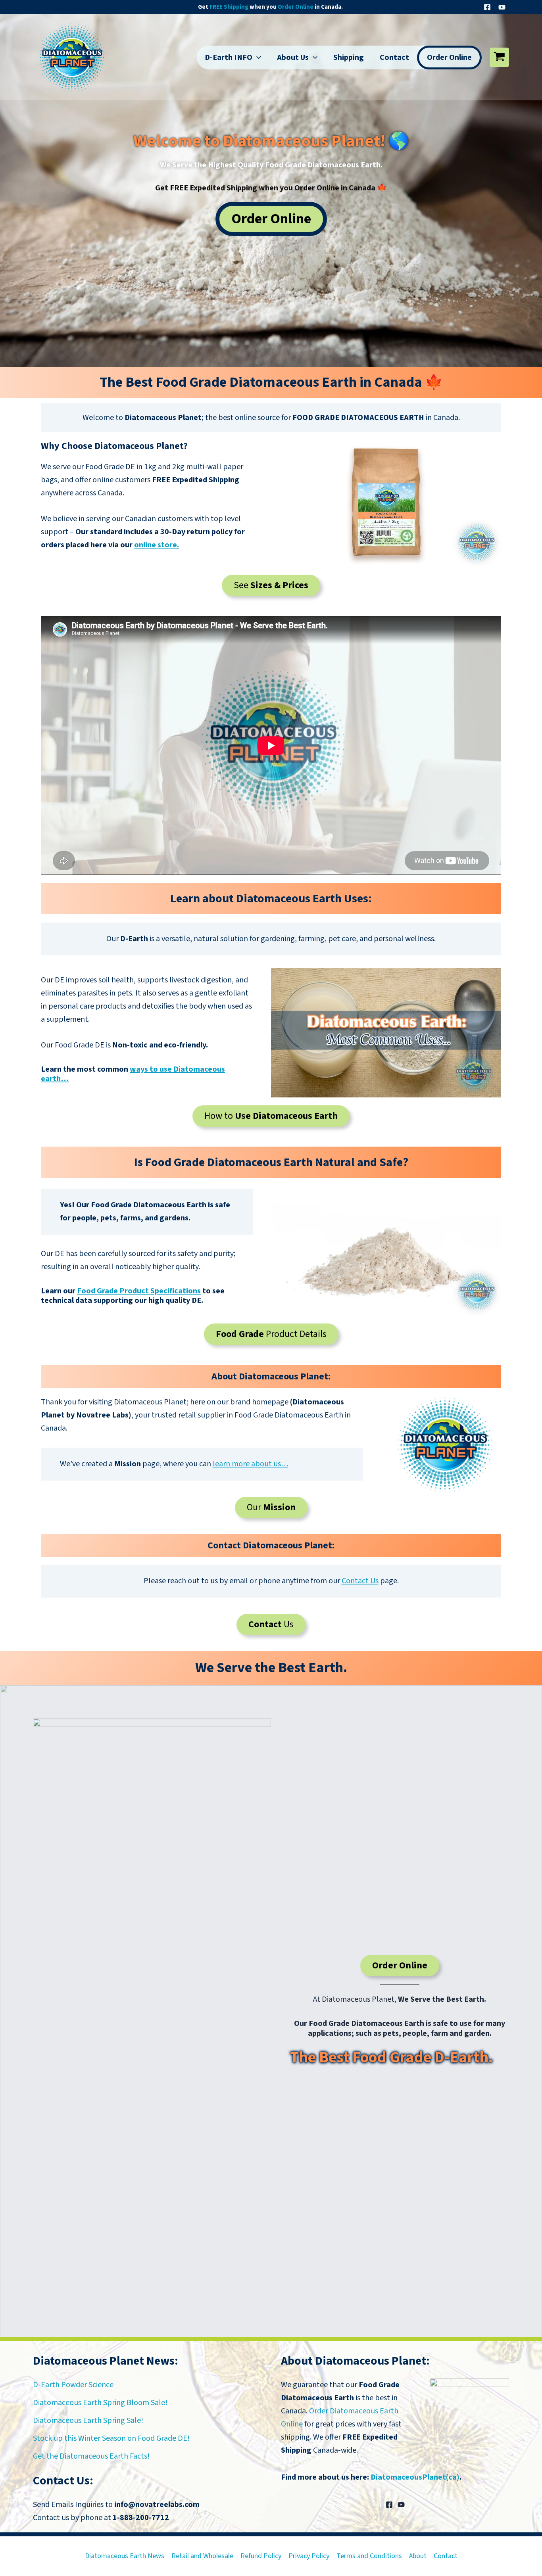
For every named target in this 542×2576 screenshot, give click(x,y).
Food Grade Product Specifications (139, 1291)
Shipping (349, 58)
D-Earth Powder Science (73, 2385)
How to (271, 1116)
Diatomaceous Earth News (125, 2556)
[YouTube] (502, 7)
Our (271, 1507)
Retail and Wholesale (202, 2556)
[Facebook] (487, 7)
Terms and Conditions (369, 2556)
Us (271, 1624)
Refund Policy (261, 2556)
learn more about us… (251, 1464)
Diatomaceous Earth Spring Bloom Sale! (100, 2403)
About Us (293, 58)
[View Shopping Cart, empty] (499, 57)
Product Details (271, 1334)
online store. (157, 545)
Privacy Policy (309, 2556)
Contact (394, 58)
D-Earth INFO (229, 58)
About (418, 2556)
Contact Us (360, 1581)
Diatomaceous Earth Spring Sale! (88, 2421)
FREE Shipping (229, 7)
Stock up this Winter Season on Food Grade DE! (111, 2438)
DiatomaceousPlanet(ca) (415, 2477)
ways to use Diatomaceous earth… (133, 1074)
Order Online (296, 7)
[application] (257, 58)
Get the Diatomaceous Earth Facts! (91, 2456)
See (271, 585)
